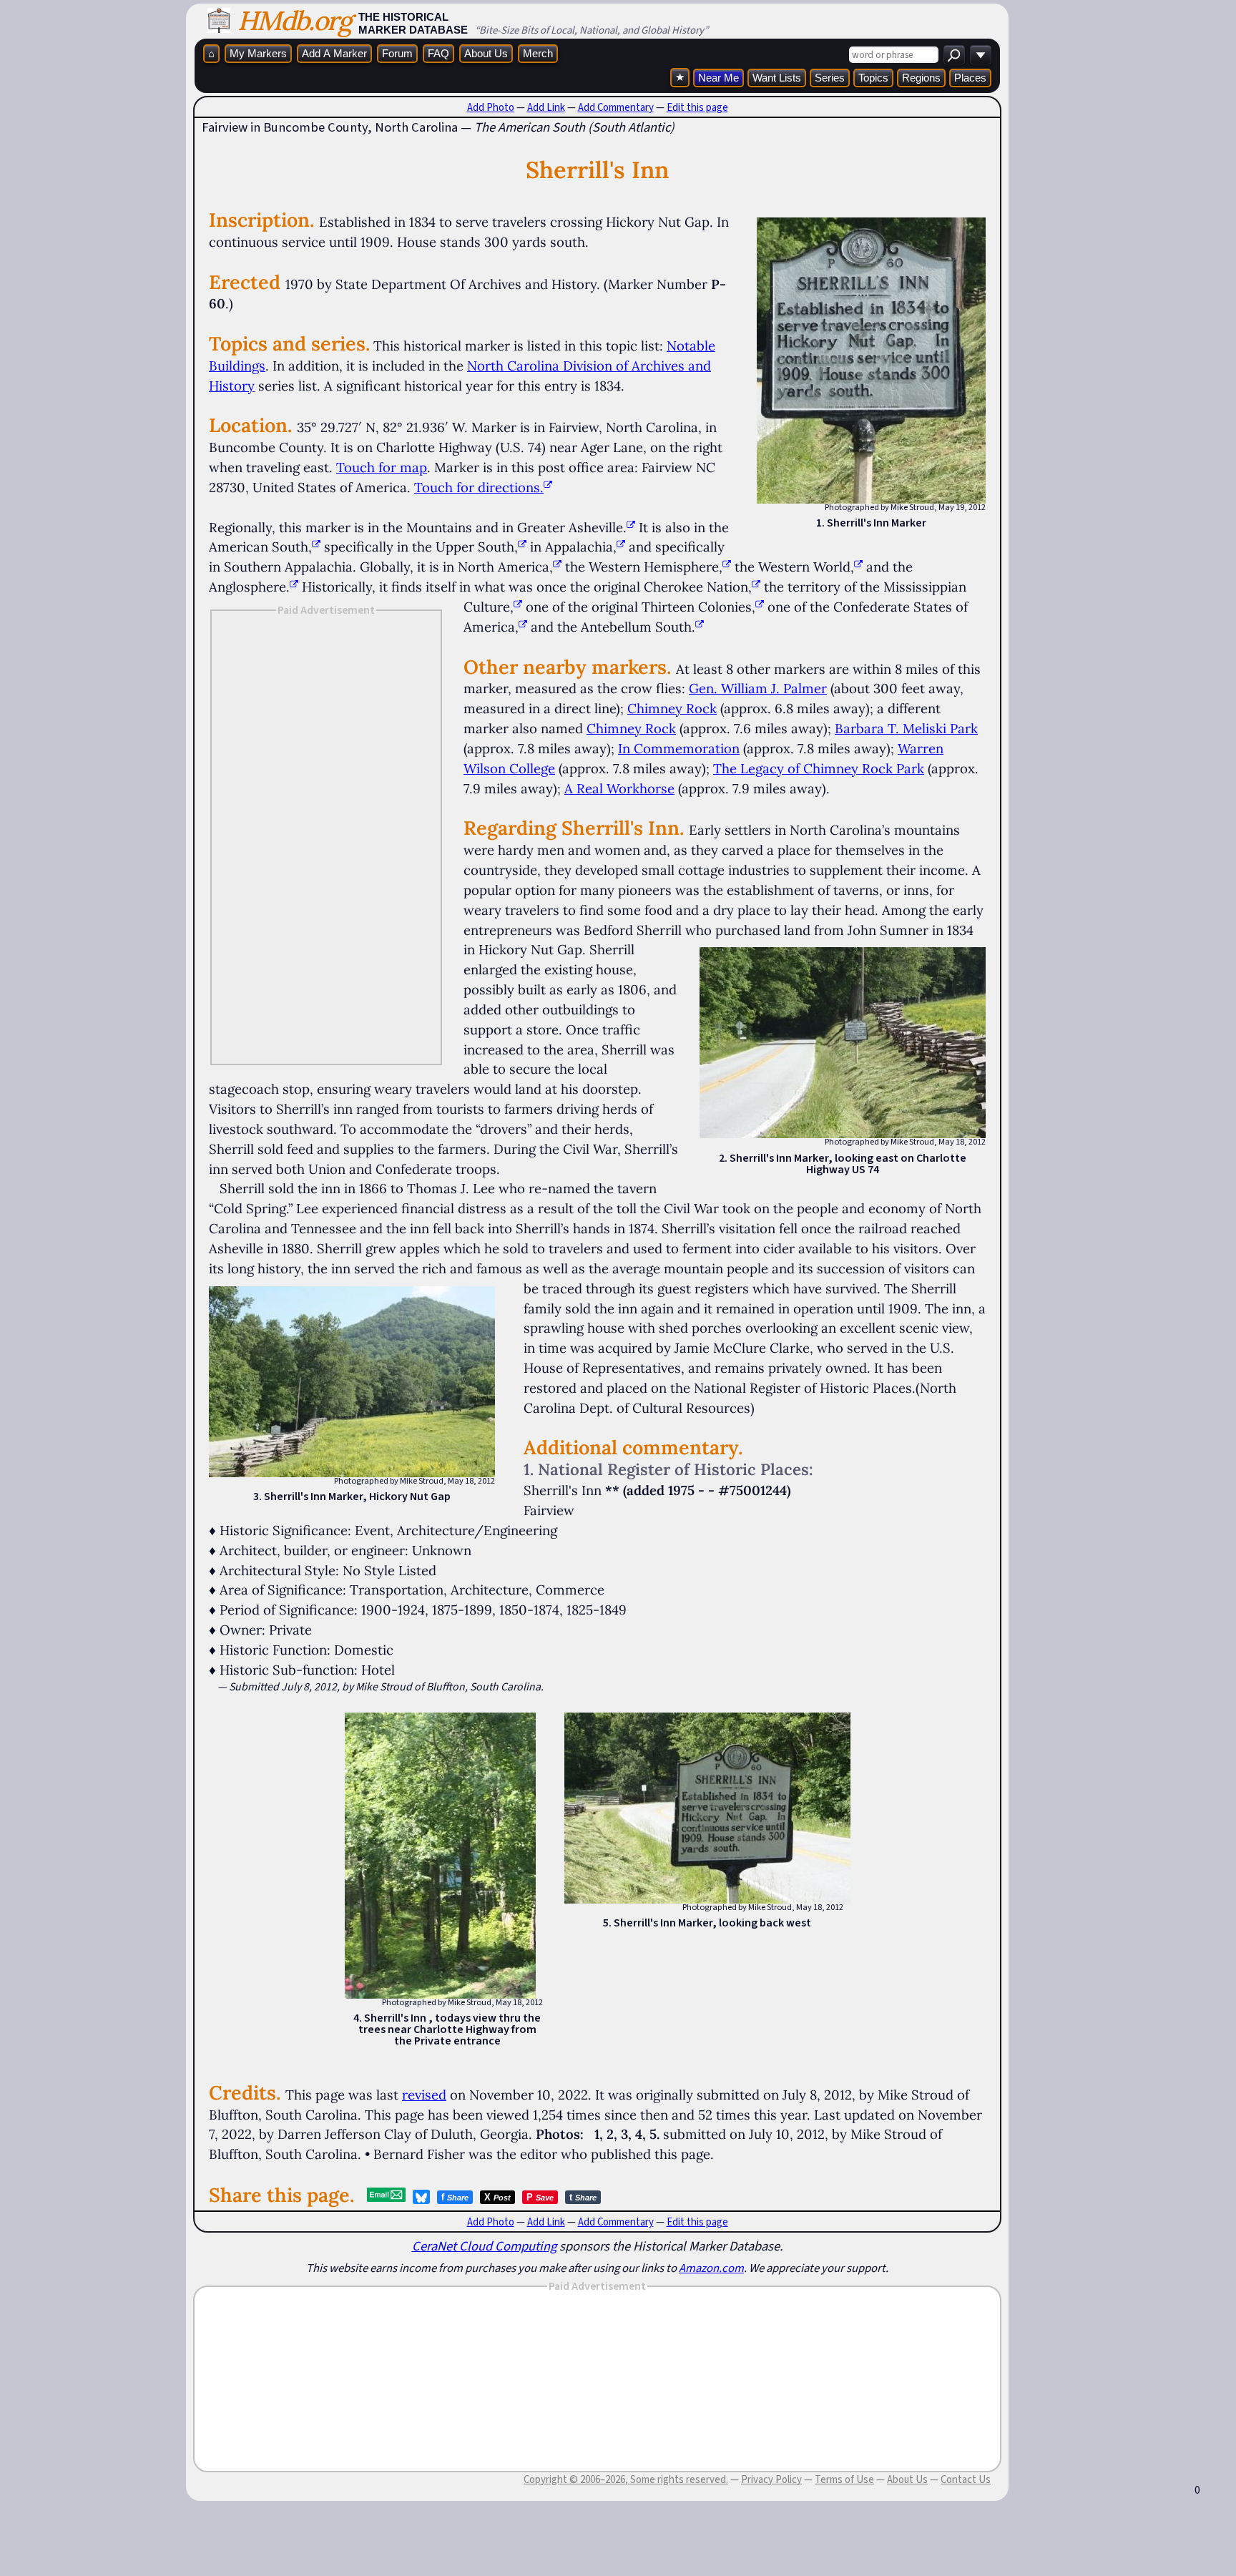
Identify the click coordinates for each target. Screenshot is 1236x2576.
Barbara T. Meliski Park (906, 728)
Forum (397, 53)
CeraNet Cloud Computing (484, 2246)
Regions (921, 78)
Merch (538, 53)
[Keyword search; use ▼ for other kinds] (954, 55)
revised (424, 2095)
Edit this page (697, 107)
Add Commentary (616, 107)
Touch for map (382, 467)
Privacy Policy (771, 2479)
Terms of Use (844, 2479)
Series (830, 78)
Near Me (718, 78)
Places (970, 78)
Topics (873, 78)
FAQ (438, 53)
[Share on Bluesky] (421, 2197)
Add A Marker (334, 53)
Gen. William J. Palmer (758, 688)
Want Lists (777, 78)
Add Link (546, 107)
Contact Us (966, 2479)
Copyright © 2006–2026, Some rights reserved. (626, 2479)
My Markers (258, 53)
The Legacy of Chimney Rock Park (819, 768)
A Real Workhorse (619, 788)
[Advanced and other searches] (981, 55)
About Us (486, 53)
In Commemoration (679, 748)
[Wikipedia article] (631, 527)
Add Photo (491, 107)
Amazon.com (711, 2268)
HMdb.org (294, 20)
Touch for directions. (479, 487)
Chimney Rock (672, 708)
